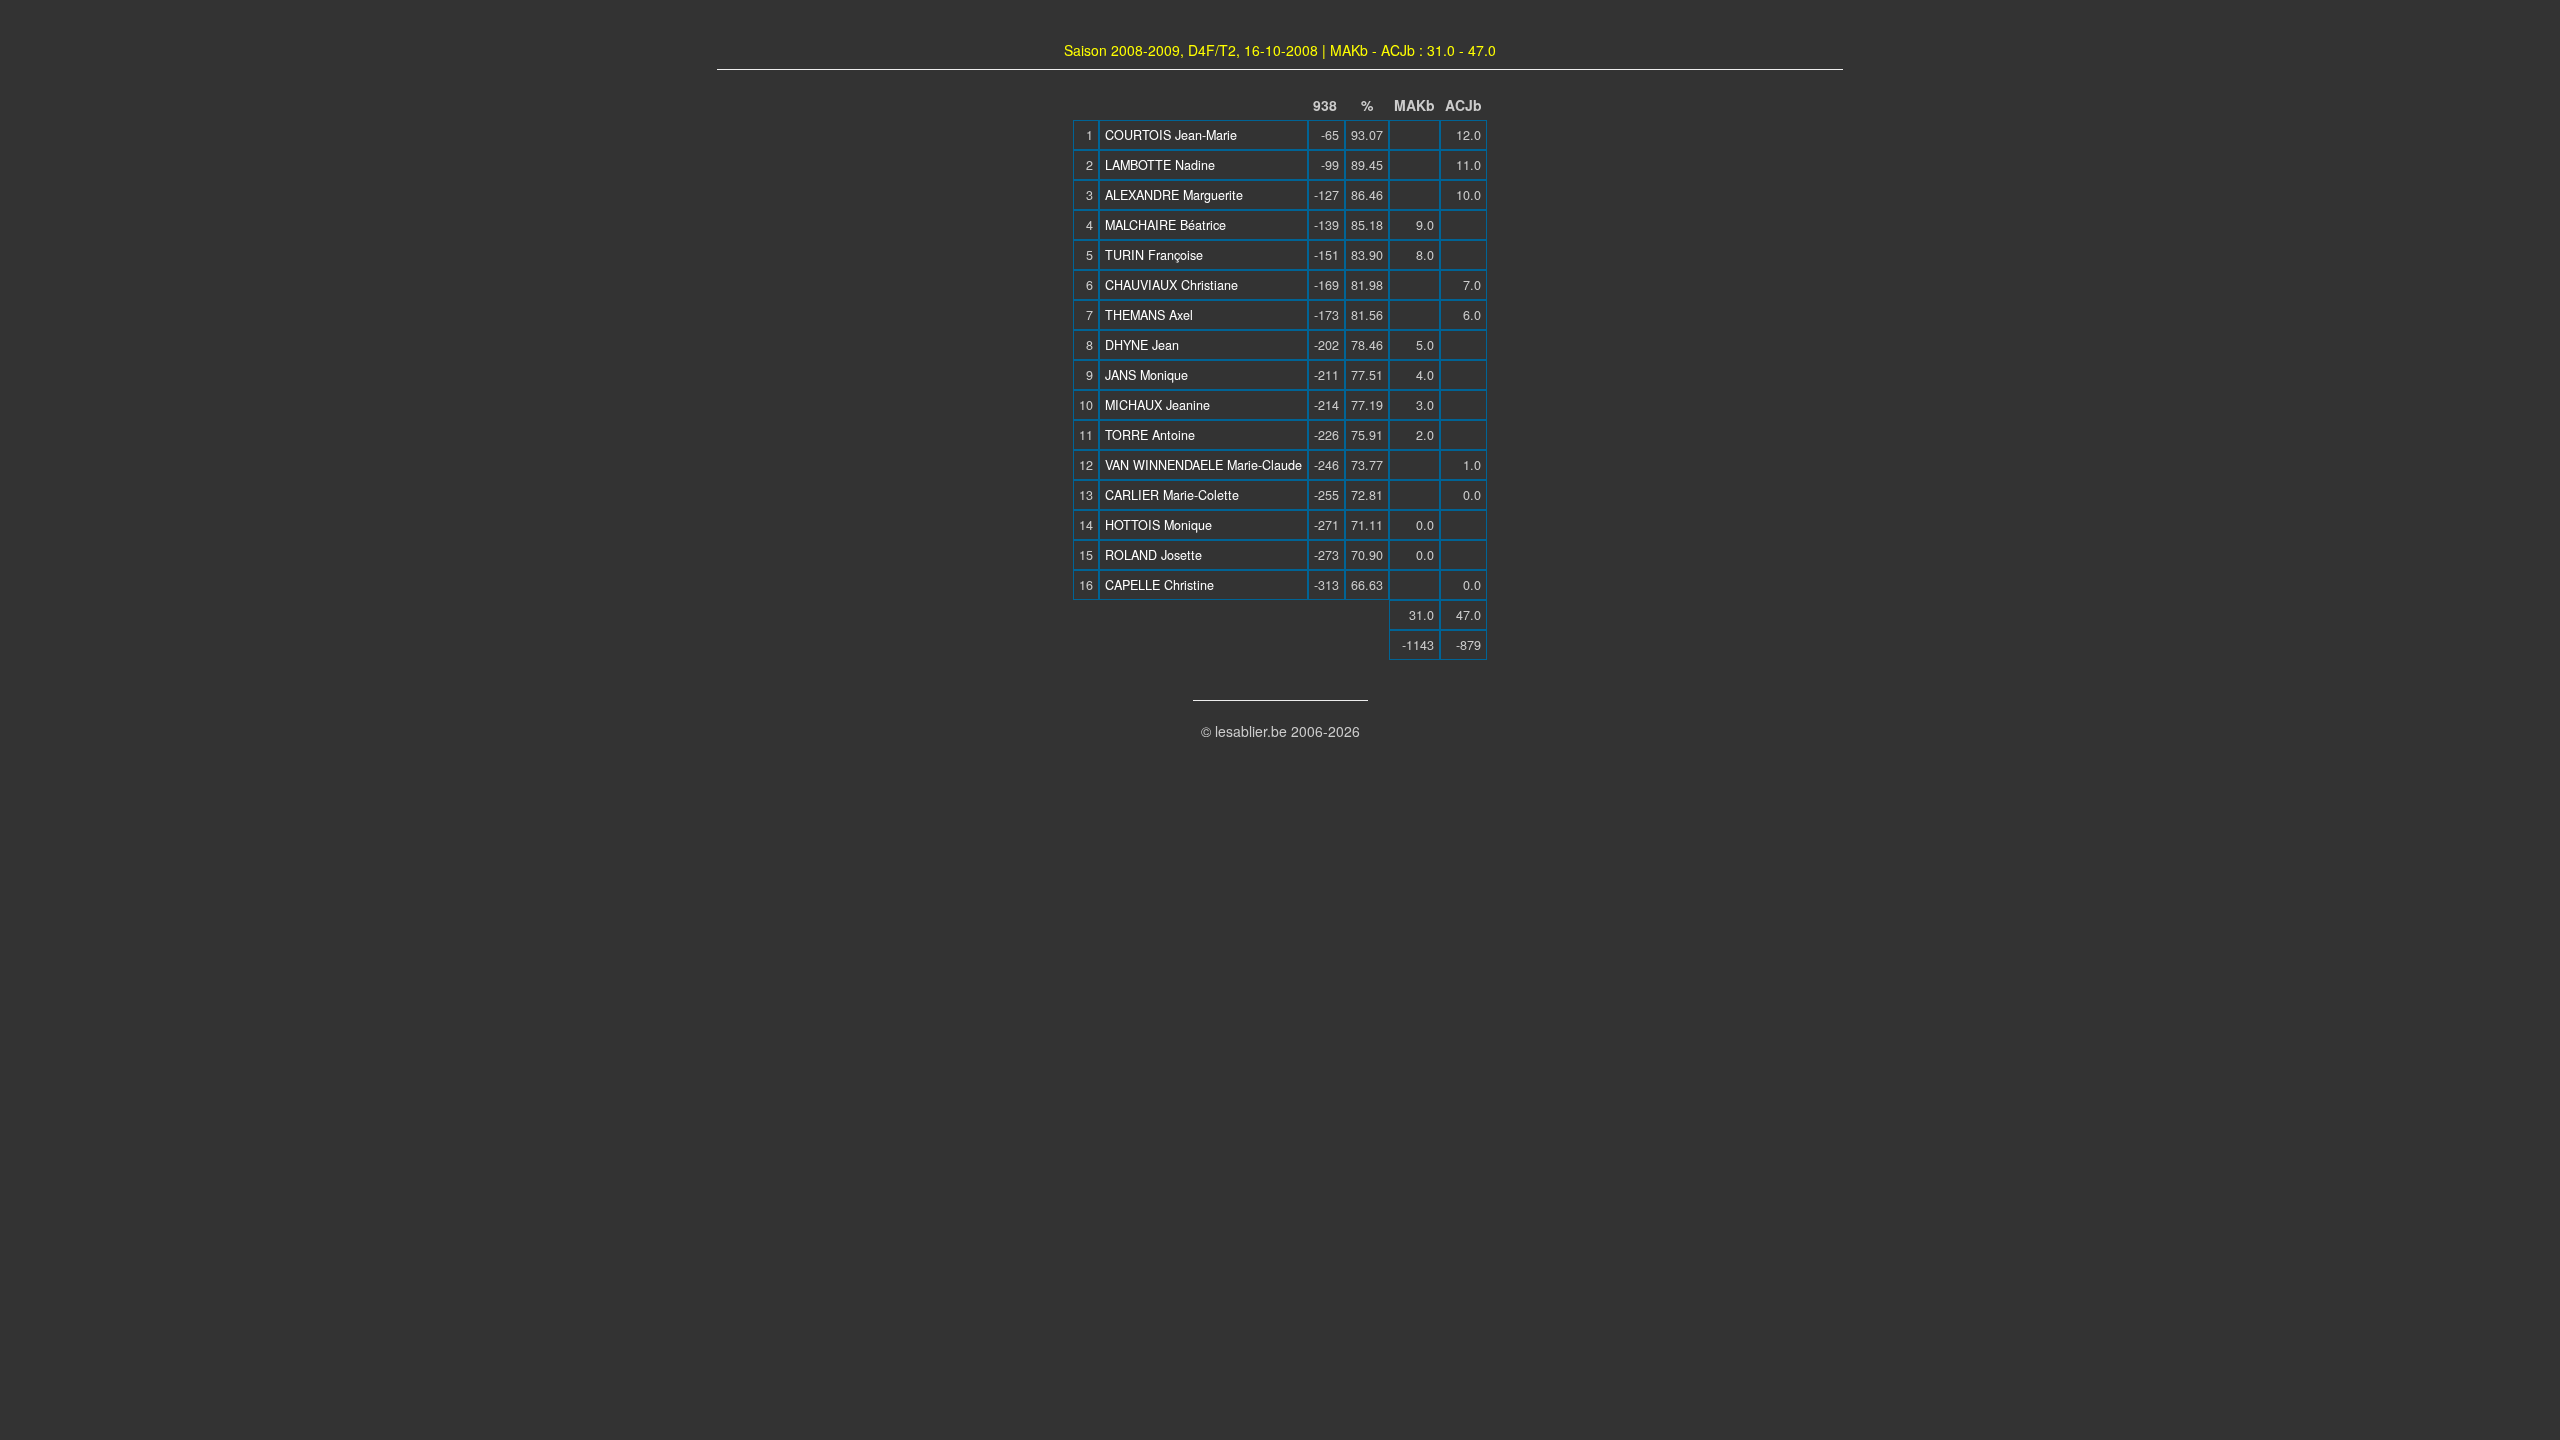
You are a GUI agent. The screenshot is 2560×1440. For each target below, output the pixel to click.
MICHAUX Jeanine (1157, 405)
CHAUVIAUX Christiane (1171, 285)
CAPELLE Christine (1159, 585)
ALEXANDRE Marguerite (1174, 195)
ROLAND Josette (1153, 555)
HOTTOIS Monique (1158, 525)
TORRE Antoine (1150, 435)
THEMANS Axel (1149, 315)
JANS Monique (1146, 375)
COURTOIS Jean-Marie (1171, 135)
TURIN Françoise (1154, 255)
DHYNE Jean (1142, 345)
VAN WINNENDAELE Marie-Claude (1203, 465)
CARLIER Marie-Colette (1172, 495)
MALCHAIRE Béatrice (1165, 225)
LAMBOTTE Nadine (1160, 165)
